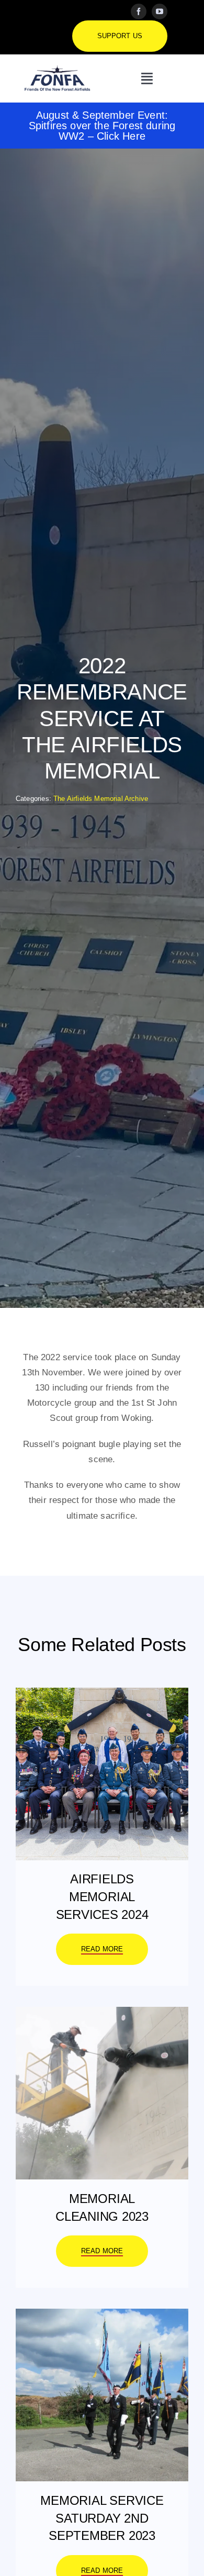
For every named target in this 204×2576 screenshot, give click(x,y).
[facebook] (139, 12)
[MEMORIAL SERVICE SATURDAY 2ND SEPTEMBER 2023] (102, 2316)
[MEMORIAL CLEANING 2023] (102, 2014)
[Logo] (57, 69)
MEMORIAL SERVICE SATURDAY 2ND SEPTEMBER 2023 (102, 2518)
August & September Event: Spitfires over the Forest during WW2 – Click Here (102, 126)
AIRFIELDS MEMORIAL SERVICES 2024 (102, 1896)
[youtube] (160, 12)
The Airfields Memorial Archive (101, 799)
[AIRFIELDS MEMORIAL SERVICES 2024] (102, 1695)
